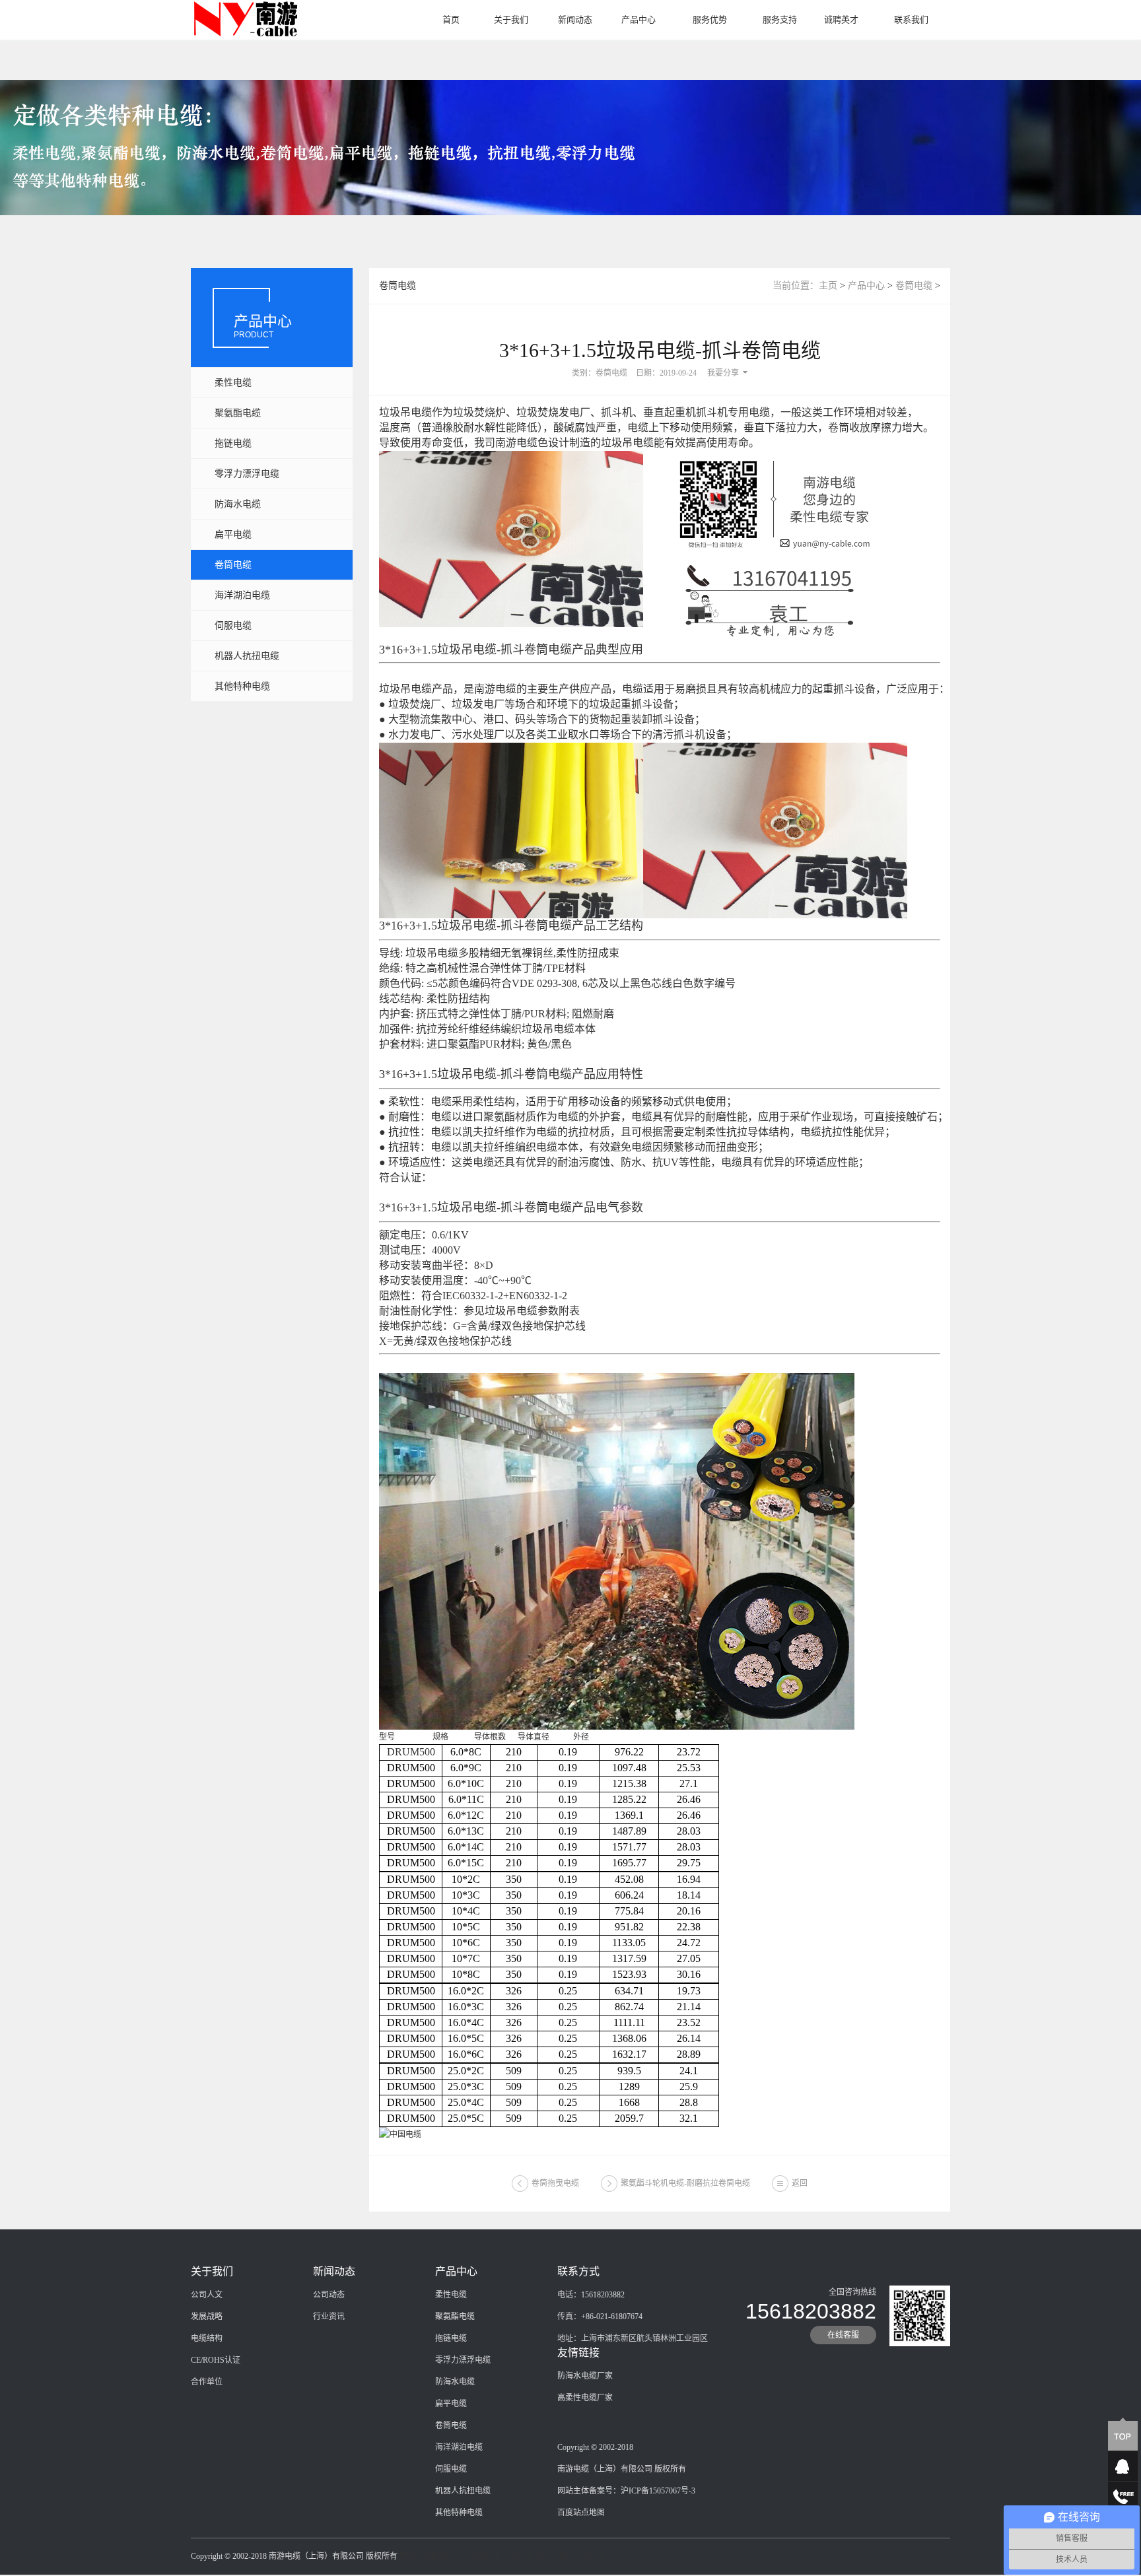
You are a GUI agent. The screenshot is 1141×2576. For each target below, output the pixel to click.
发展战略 (207, 2317)
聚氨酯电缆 (238, 413)
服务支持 (780, 19)
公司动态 (329, 2295)
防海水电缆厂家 (585, 2376)
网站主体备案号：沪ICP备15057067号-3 (626, 2491)
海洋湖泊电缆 (242, 595)
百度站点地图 (581, 2513)
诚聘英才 (841, 19)
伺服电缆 (233, 626)
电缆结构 (207, 2338)
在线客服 (843, 2335)
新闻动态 (575, 19)
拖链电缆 (233, 443)
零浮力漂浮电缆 (247, 474)
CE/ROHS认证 (216, 2360)
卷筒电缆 (233, 565)
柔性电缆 (233, 383)
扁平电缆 (233, 534)
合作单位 (207, 2382)
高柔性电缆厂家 (585, 2398)
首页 (451, 19)
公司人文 (207, 2295)
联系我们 (911, 19)
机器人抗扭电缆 (247, 656)
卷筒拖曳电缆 (555, 2183)
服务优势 (710, 19)
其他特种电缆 (242, 686)
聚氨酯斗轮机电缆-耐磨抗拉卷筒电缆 (685, 2183)
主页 (828, 286)
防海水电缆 (238, 504)
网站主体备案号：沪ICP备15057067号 (465, 2556)
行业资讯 (329, 2317)
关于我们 (511, 19)
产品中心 (639, 19)
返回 (800, 2183)
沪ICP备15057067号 (571, 2556)
